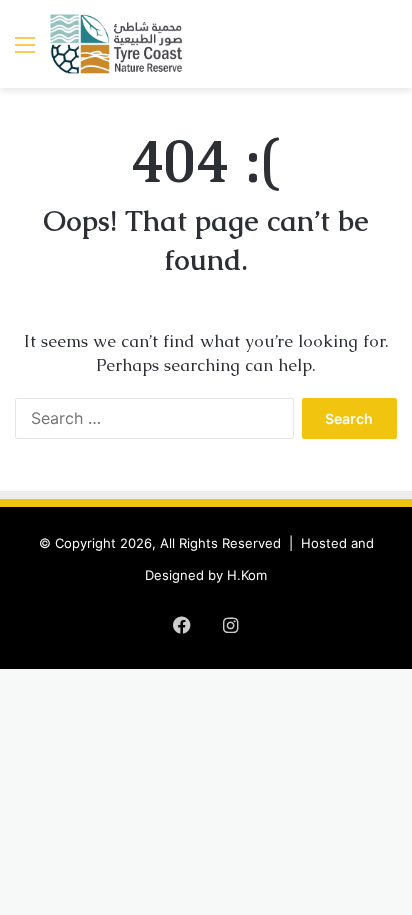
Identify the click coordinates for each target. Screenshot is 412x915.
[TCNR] (117, 44)
